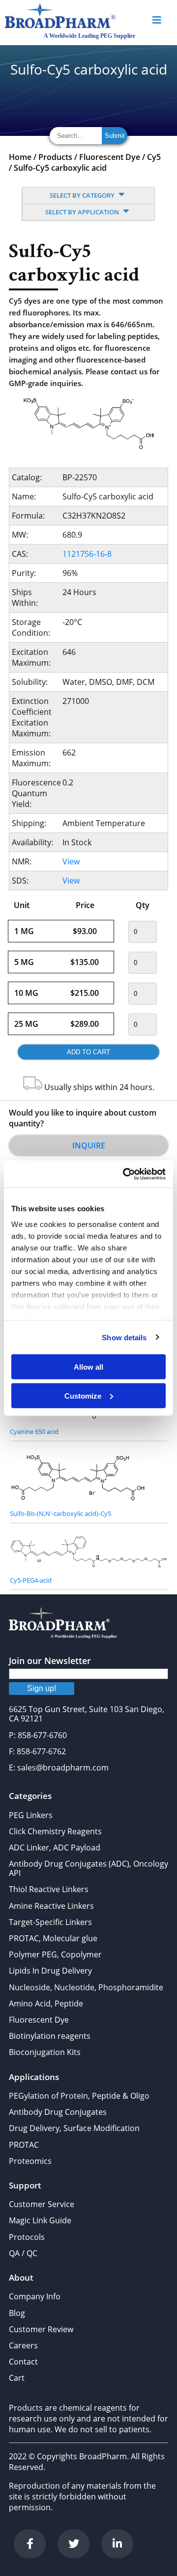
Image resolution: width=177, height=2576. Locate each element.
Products (55, 157)
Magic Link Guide (40, 2220)
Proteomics (30, 2161)
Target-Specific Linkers (50, 1922)
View (71, 861)
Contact (23, 2362)
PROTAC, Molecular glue (53, 1938)
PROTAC (24, 2145)
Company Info (35, 2296)
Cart (17, 2378)
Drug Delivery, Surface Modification (74, 2128)
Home (20, 157)
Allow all (88, 1367)
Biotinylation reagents (50, 2036)
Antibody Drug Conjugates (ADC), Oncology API (88, 1868)
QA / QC (23, 2253)
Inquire (89, 1145)
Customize (83, 1395)
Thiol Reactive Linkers (49, 1889)
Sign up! (42, 1688)
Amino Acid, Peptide (46, 2004)
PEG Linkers (31, 1815)
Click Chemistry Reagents (55, 1831)
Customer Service (42, 2204)
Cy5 (154, 157)
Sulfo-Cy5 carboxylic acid (60, 168)
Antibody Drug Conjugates (58, 2112)
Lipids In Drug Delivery (50, 1971)
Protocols (27, 2237)
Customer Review (41, 2329)
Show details (124, 1337)
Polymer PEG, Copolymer (55, 1954)
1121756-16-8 (87, 554)
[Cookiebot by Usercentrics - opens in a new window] (125, 1174)
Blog (17, 2313)
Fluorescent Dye (110, 157)
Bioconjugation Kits (45, 2052)
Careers (23, 2345)
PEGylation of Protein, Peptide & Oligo (79, 2096)
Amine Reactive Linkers (51, 1906)
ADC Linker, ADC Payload (55, 1847)
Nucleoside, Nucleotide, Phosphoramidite (86, 1987)
